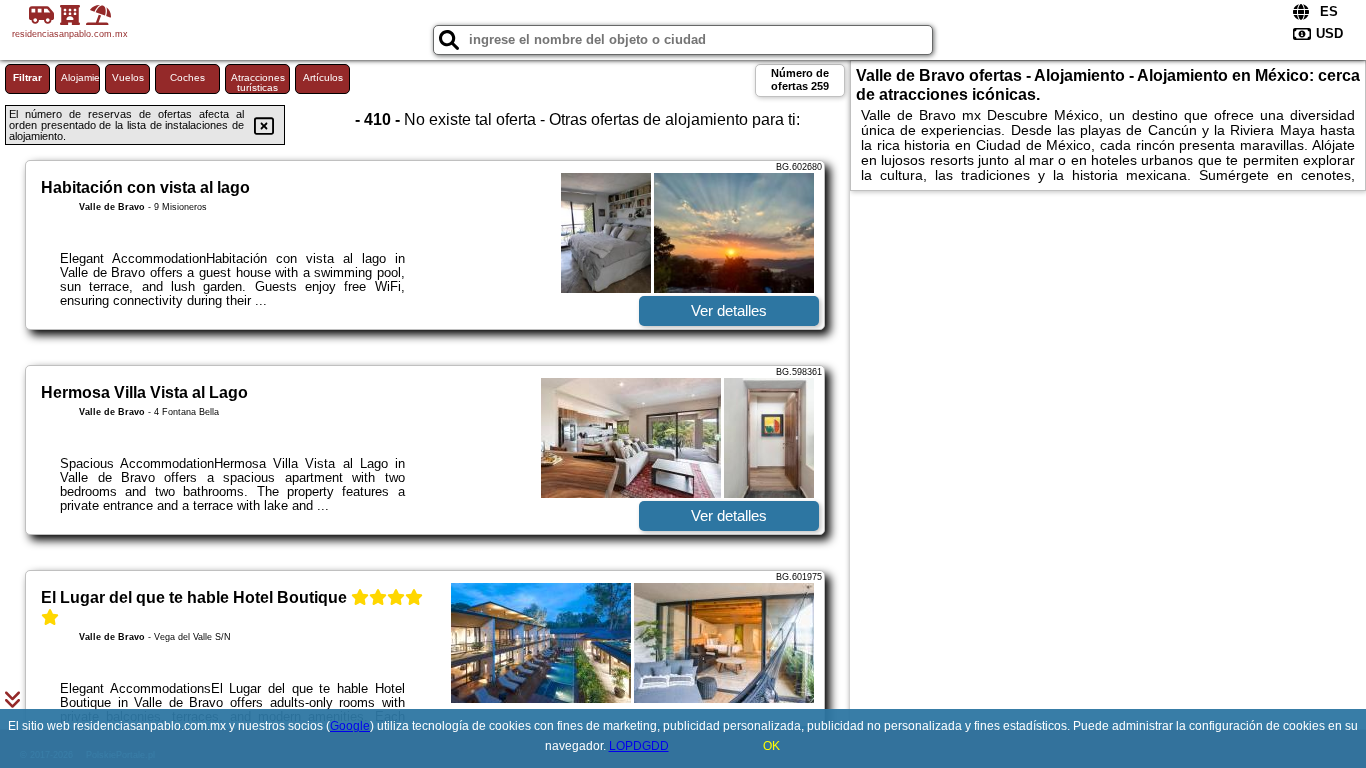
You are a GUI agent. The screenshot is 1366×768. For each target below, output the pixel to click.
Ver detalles (729, 310)
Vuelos (128, 77)
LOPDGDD (639, 746)
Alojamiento (80, 77)
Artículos (323, 77)
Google (350, 726)
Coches (187, 77)
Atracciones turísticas (258, 82)
